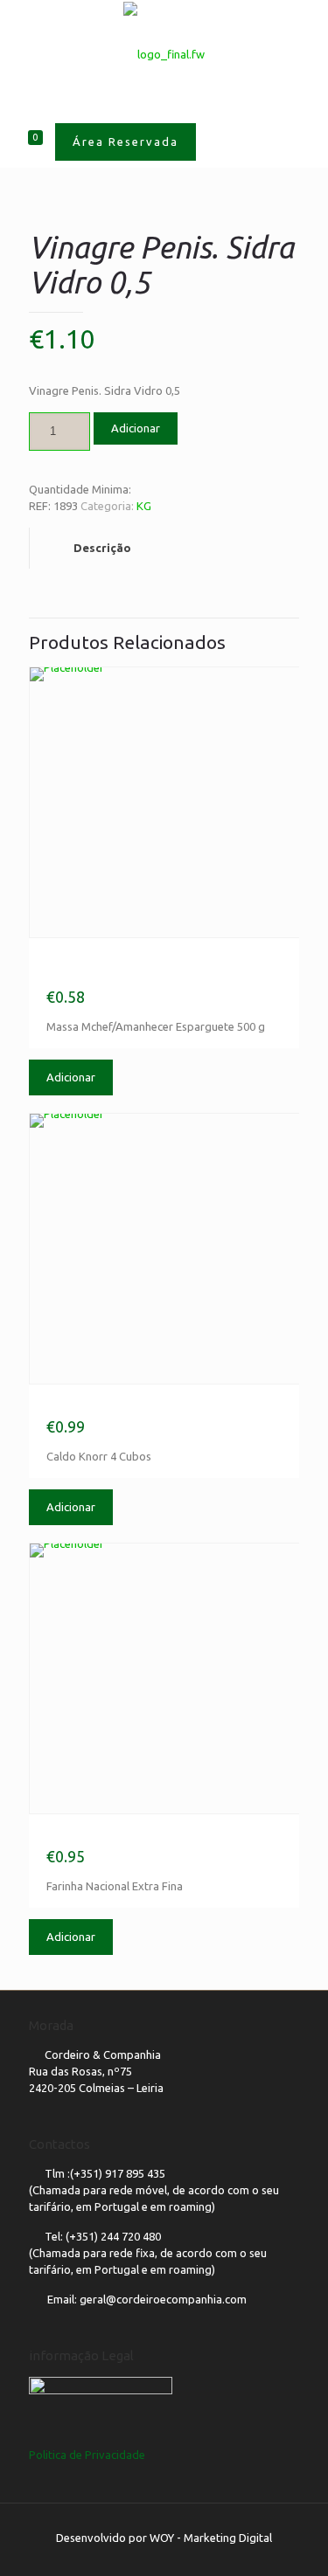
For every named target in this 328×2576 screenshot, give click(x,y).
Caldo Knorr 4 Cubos (106, 1406)
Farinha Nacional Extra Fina (128, 1836)
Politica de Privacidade (87, 2455)
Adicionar (136, 428)
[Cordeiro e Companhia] (164, 53)
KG (144, 506)
